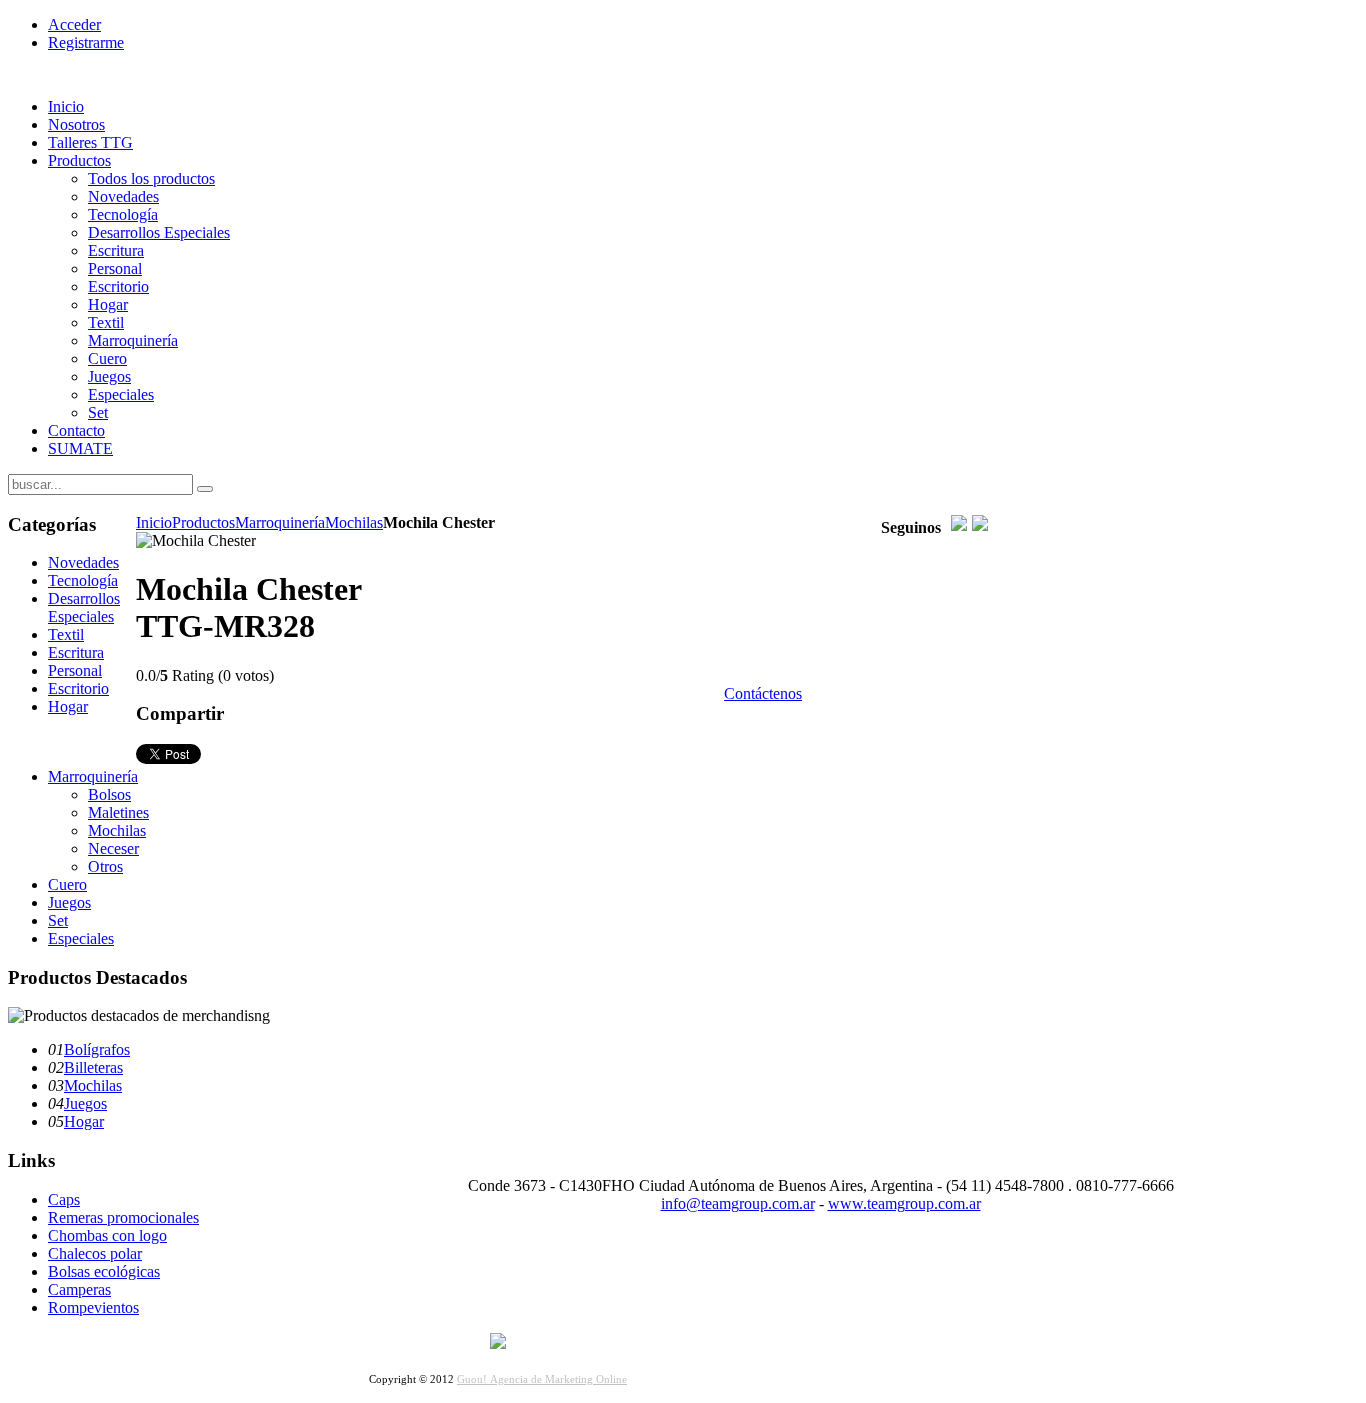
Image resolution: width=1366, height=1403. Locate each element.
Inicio (154, 522)
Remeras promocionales (123, 1217)
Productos (203, 522)
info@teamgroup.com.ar (738, 1203)
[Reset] (205, 489)
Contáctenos (763, 693)
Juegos (85, 1103)
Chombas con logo (107, 1235)
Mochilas (354, 522)
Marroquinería (280, 522)
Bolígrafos (97, 1049)
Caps (64, 1199)
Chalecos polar (95, 1253)
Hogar (84, 1121)
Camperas (79, 1289)
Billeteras (93, 1067)
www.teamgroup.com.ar (904, 1203)
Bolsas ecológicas (104, 1271)
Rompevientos (93, 1307)
